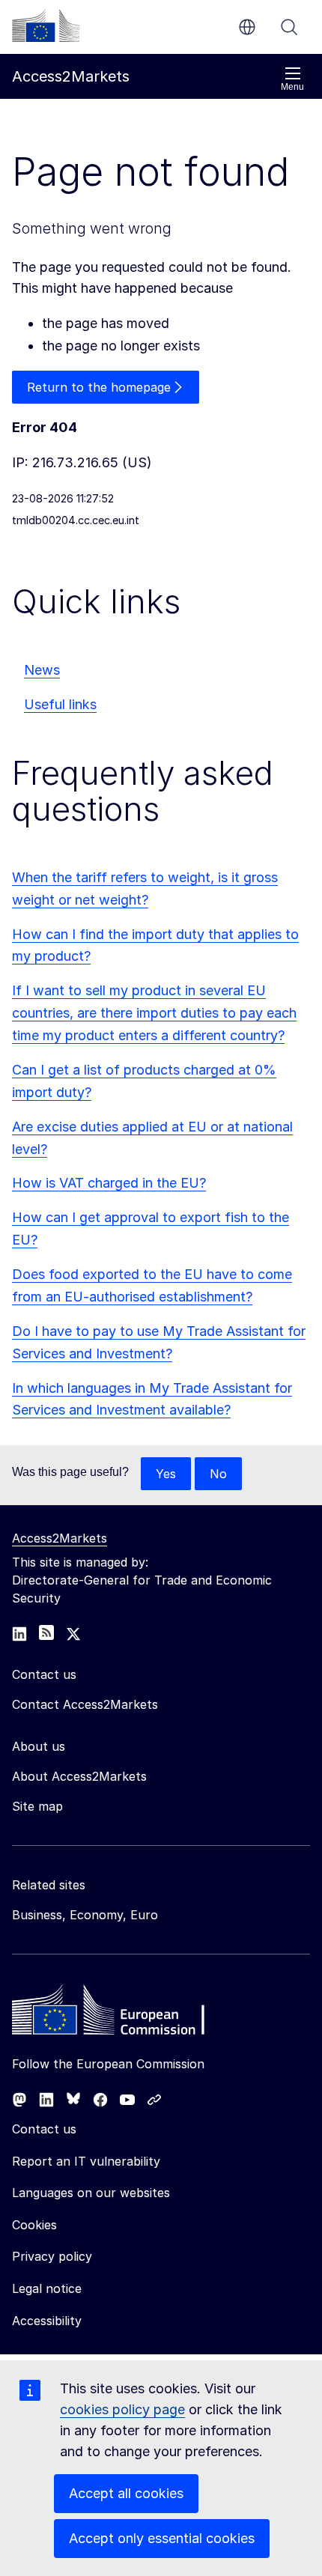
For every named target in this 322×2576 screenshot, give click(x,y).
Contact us (44, 2129)
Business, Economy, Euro (85, 1915)
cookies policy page (122, 2409)
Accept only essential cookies (162, 2538)
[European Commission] (46, 25)
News (42, 670)
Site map (37, 1806)
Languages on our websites (91, 2193)
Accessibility (47, 2321)
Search (289, 27)
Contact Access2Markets (85, 1704)
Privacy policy (52, 2256)
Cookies (34, 2225)
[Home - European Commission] (121, 2014)
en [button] (247, 27)
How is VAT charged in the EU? (109, 1183)
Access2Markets (60, 1538)
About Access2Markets (79, 1776)
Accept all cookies (126, 2493)
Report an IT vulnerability (86, 2161)
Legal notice (47, 2288)
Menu (292, 87)
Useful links (60, 704)
